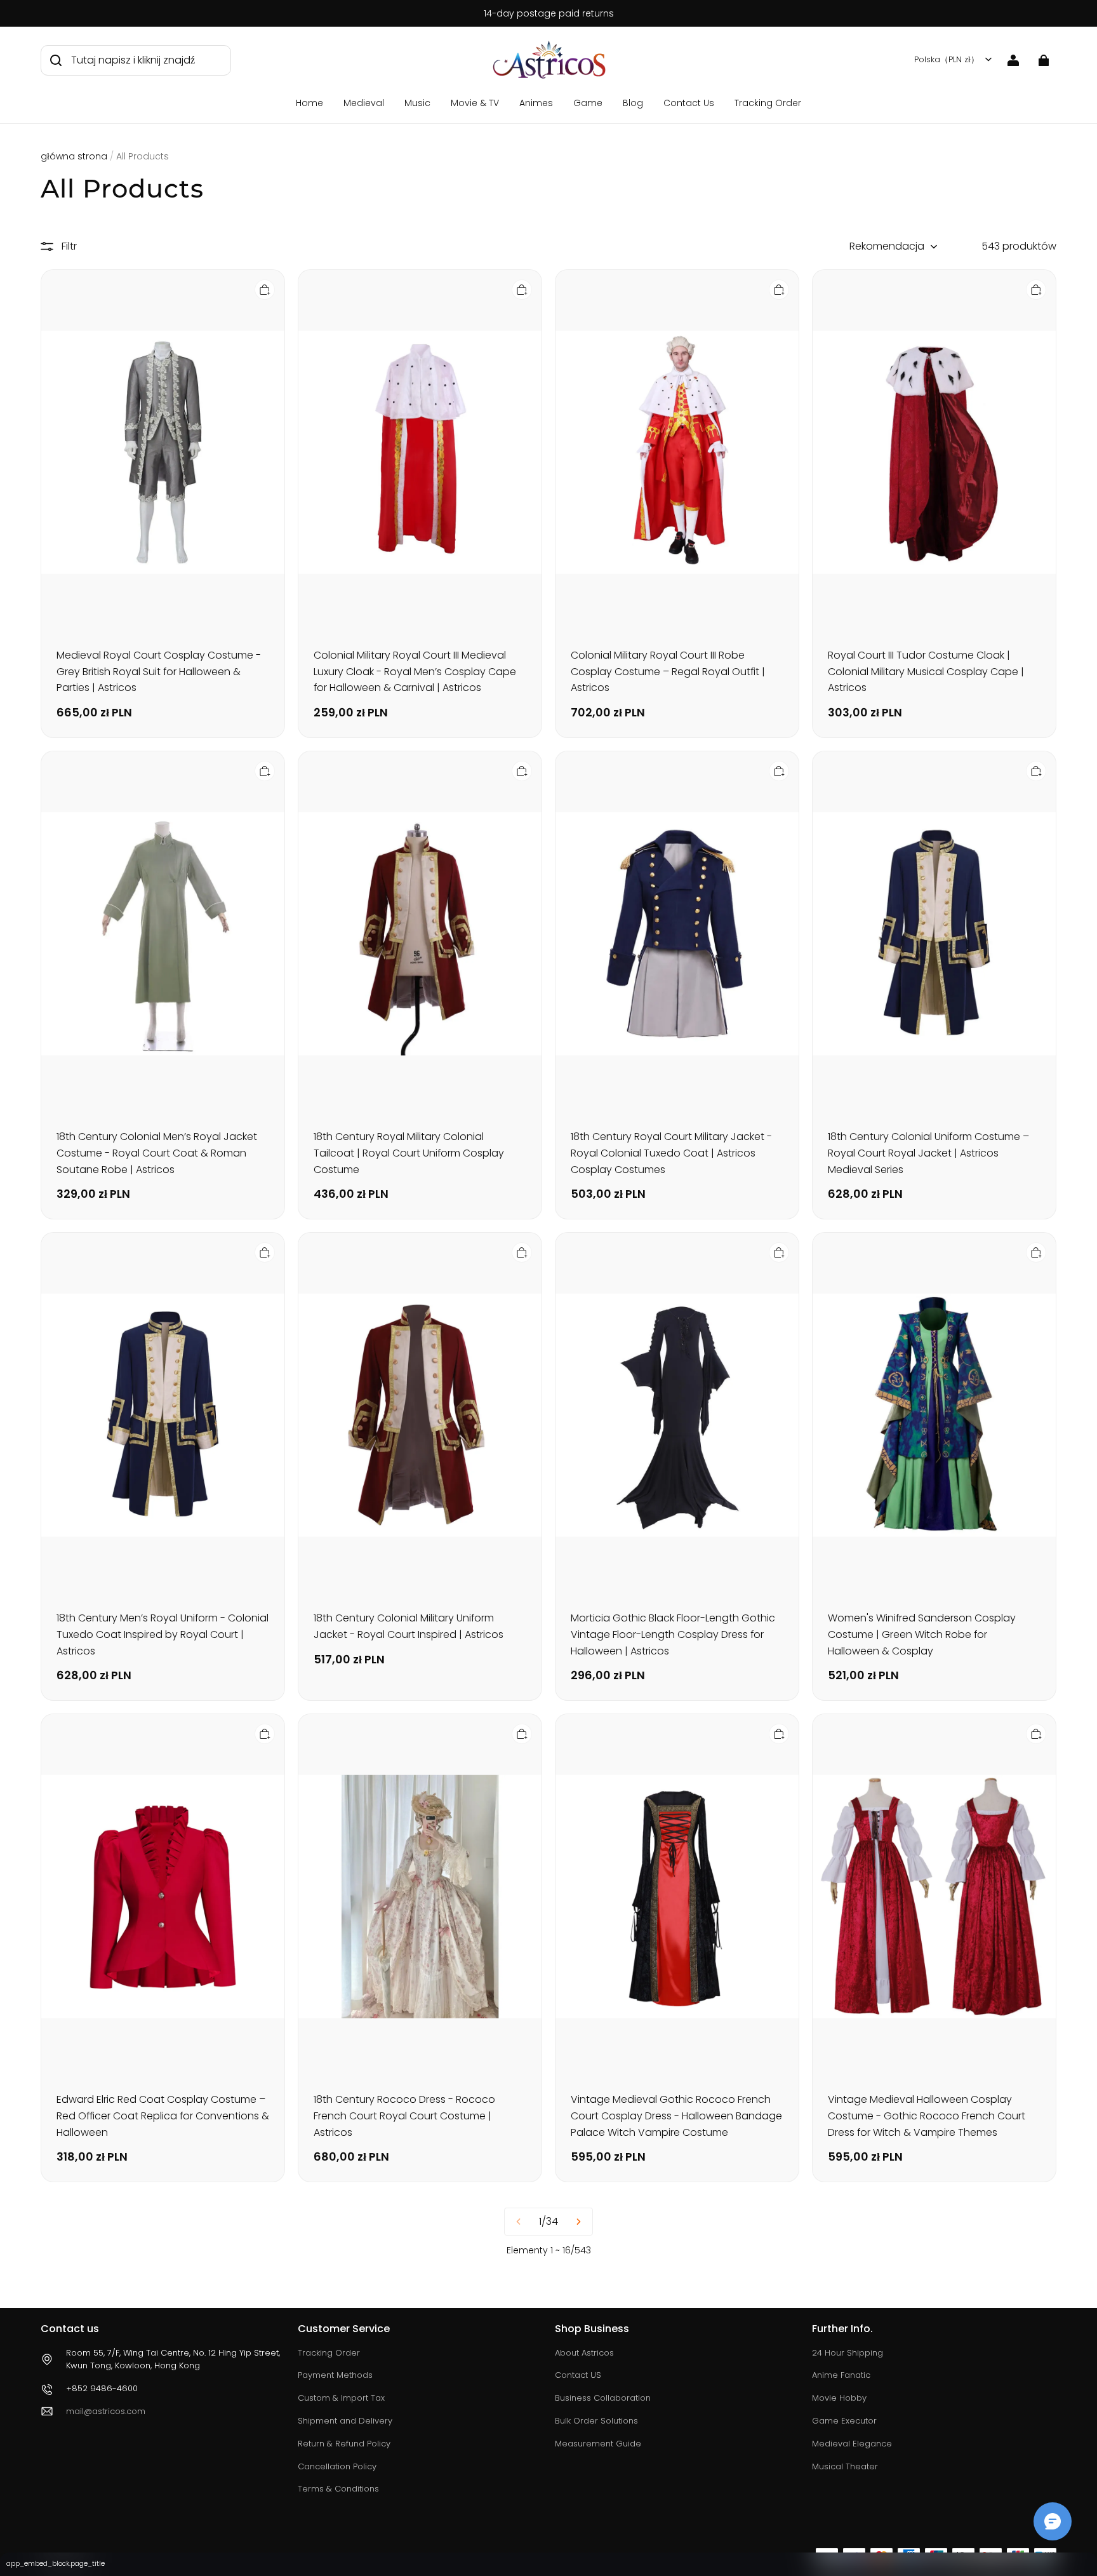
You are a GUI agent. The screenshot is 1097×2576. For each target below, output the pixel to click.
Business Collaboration (603, 2398)
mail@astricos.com (106, 2411)
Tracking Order (768, 103)
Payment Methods (335, 2375)
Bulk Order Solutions (596, 2421)
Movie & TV (475, 103)
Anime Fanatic (841, 2375)
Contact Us (689, 103)
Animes (536, 103)
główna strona (74, 156)
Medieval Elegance (852, 2444)
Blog (633, 103)
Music (417, 103)
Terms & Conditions (338, 2489)
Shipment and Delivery (345, 2421)
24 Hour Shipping (848, 2353)
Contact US (578, 2375)
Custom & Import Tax (341, 2398)
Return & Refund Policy (344, 2444)
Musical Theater (845, 2466)
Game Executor (844, 2421)
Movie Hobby (839, 2398)
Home (309, 103)
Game (588, 103)
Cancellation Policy (337, 2466)
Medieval (364, 103)
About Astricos (584, 2353)
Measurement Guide (598, 2444)
